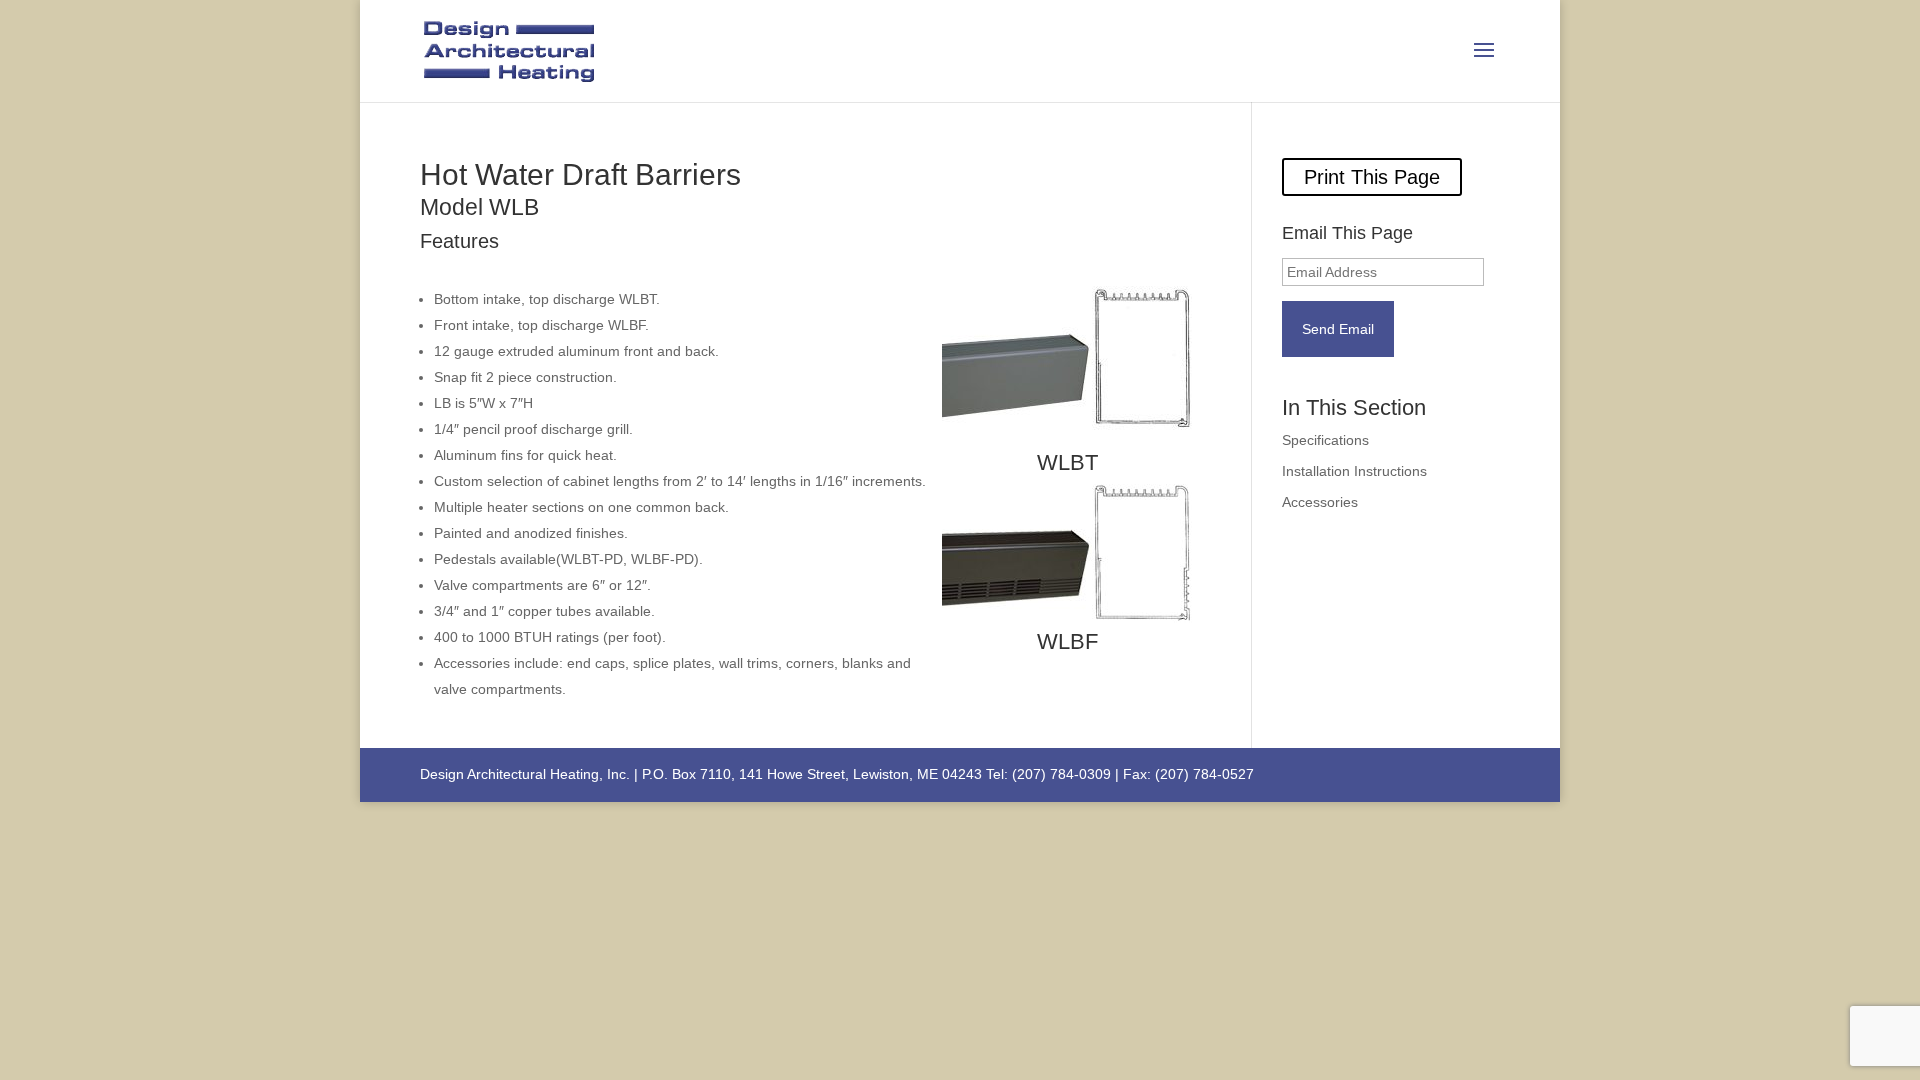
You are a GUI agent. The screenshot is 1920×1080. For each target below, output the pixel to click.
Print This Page (1372, 177)
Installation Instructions (1354, 471)
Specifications (1325, 440)
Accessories (1320, 502)
